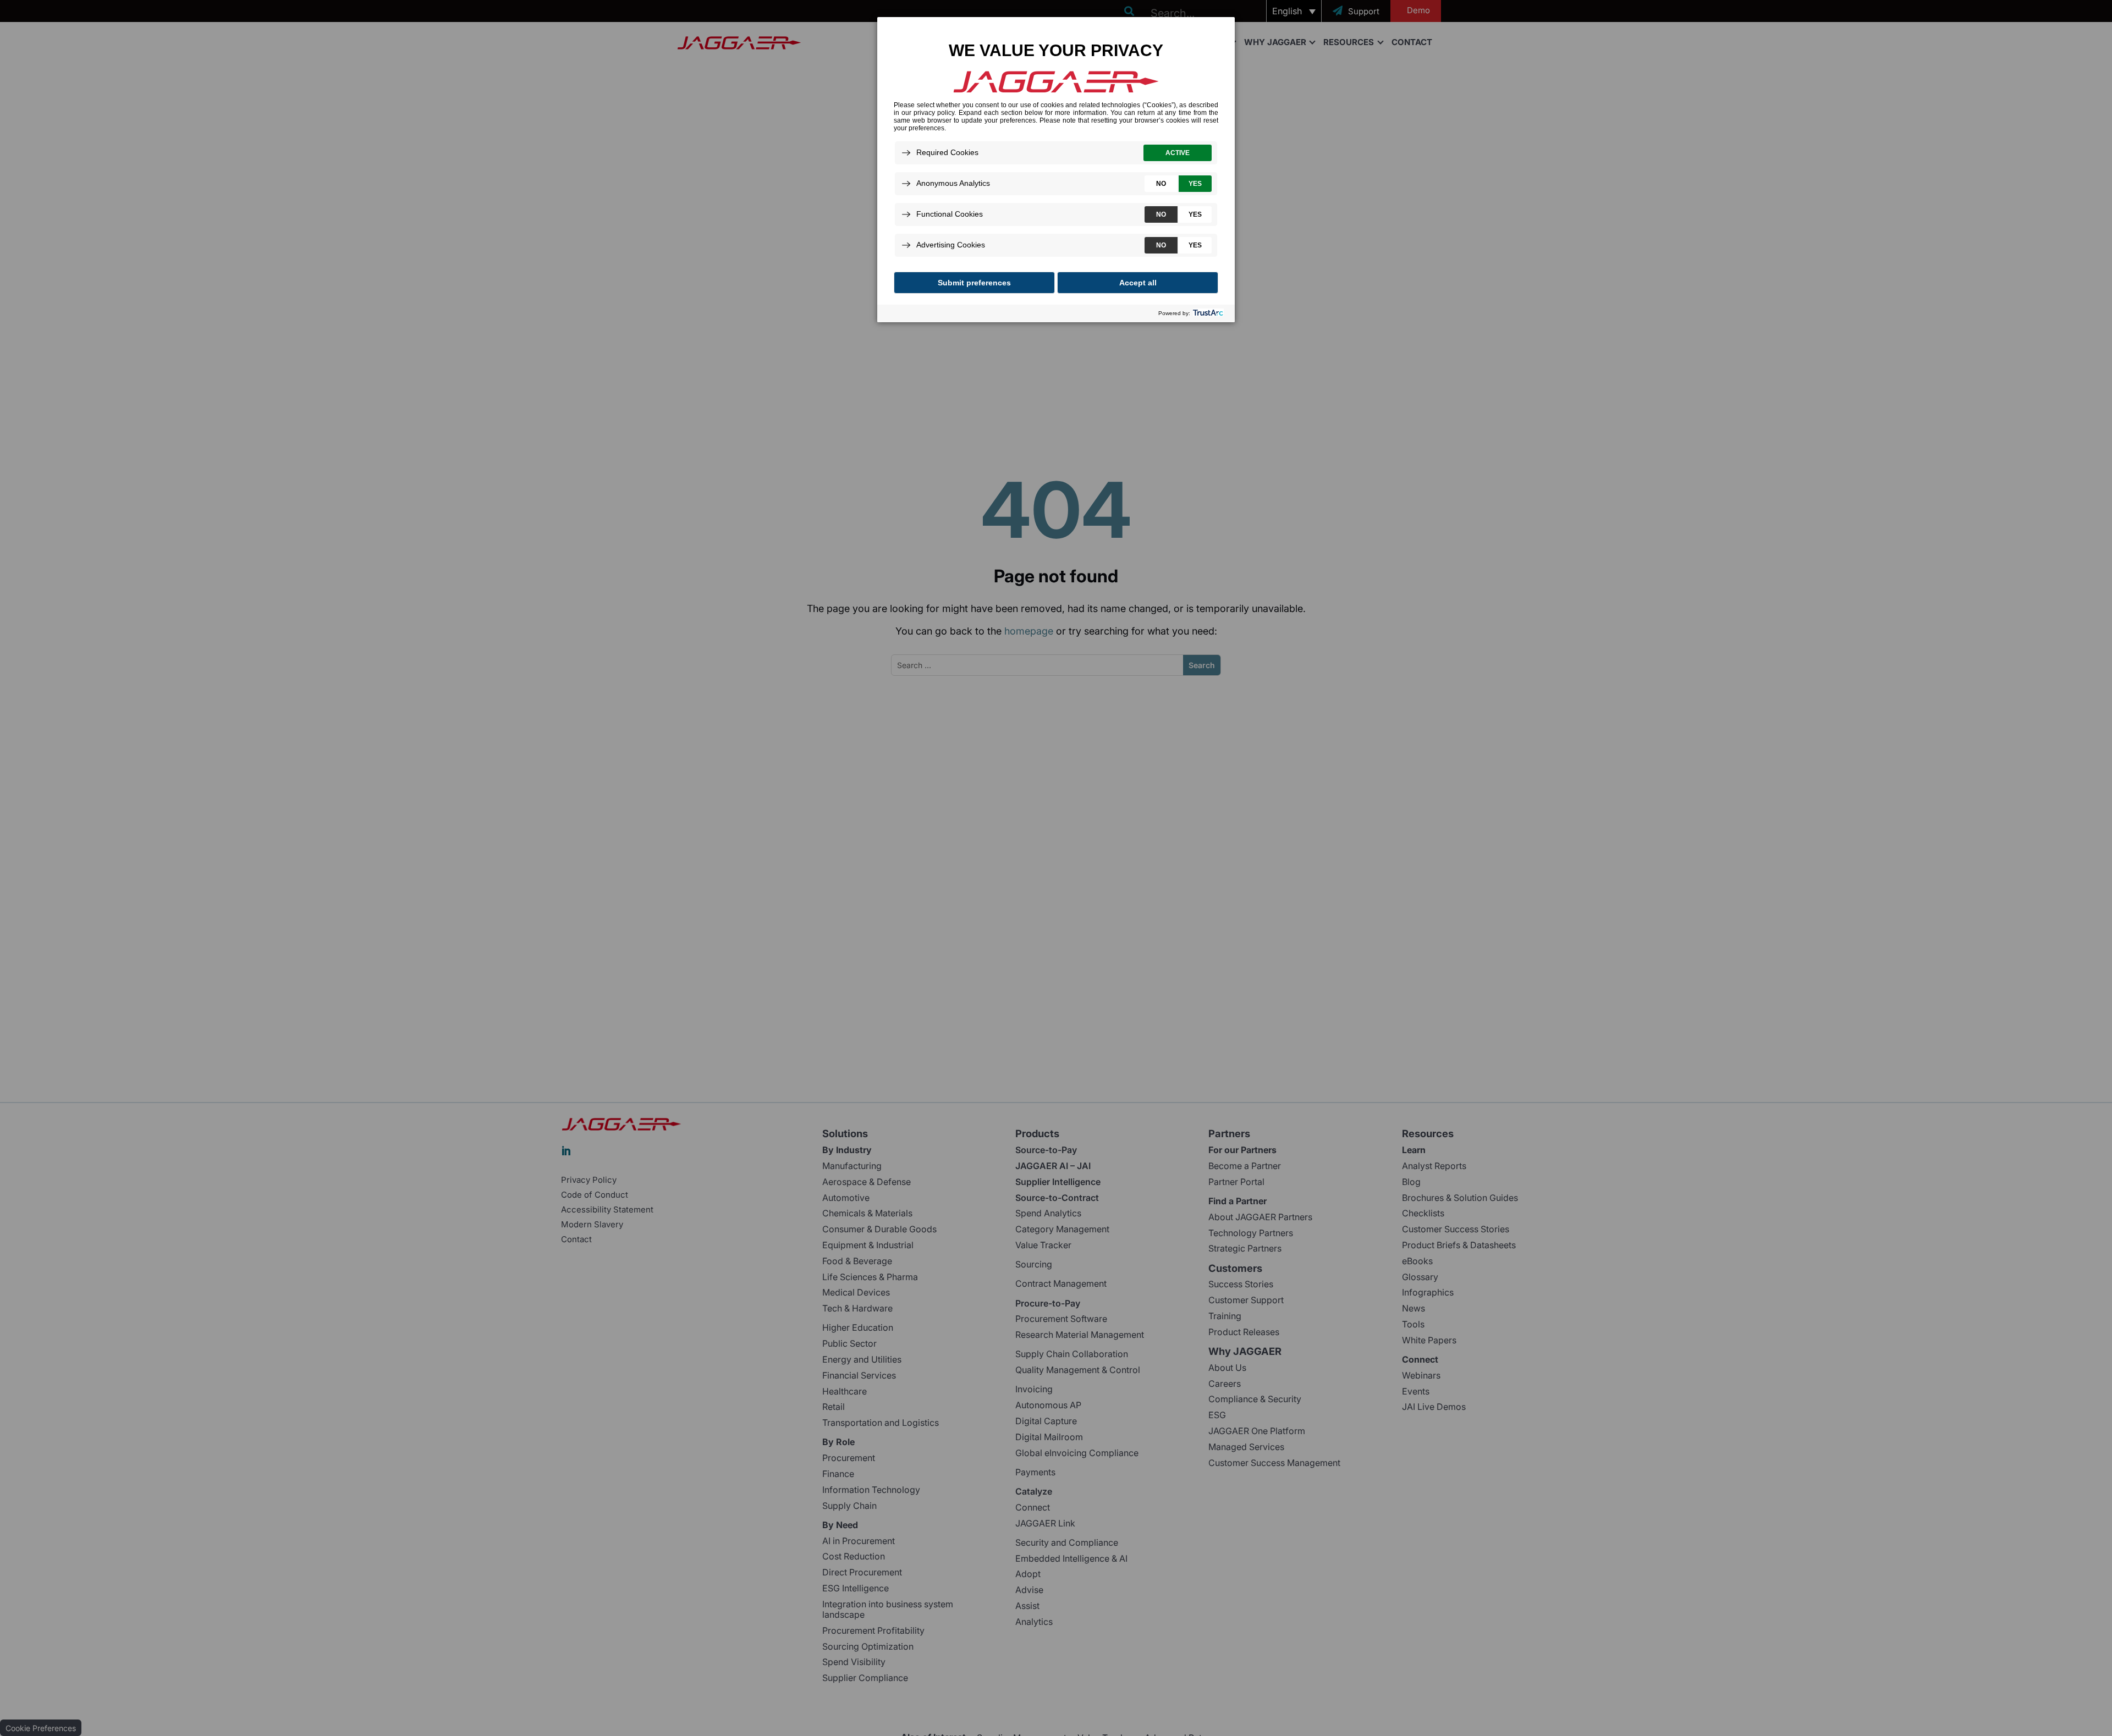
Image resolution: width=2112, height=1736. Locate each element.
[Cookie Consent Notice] (1056, 170)
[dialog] (1056, 169)
